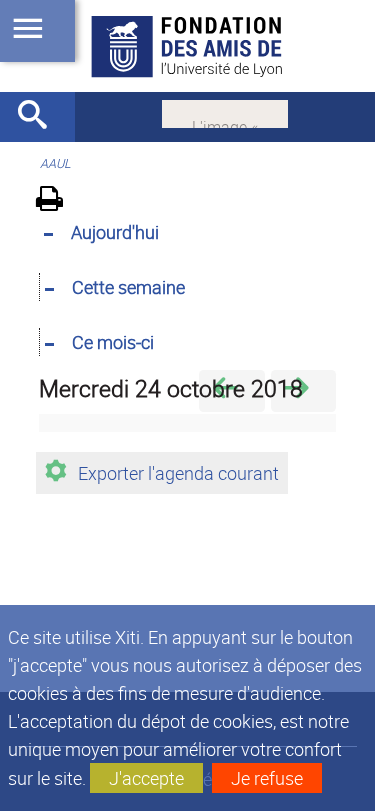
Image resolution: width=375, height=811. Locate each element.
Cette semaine (128, 287)
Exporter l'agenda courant (178, 473)
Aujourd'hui (115, 232)
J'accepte (146, 778)
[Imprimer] (56, 201)
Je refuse (267, 778)
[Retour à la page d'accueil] (187, 46)
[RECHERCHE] (40, 117)
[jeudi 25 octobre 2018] (303, 390)
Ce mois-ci (113, 342)
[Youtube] (225, 112)
